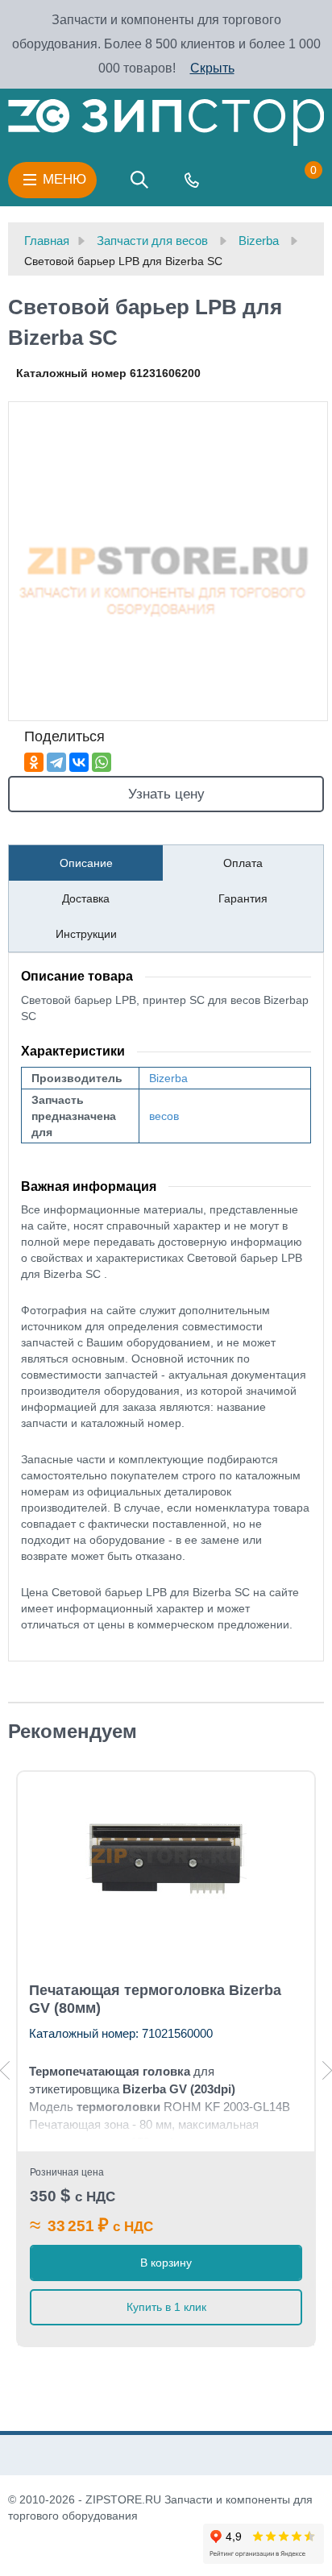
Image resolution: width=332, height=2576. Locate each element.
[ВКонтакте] (79, 762)
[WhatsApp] (102, 762)
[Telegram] (56, 762)
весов (164, 1116)
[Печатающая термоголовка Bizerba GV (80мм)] (166, 1856)
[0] (297, 180)
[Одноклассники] (34, 762)
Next (327, 2070)
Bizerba (168, 1078)
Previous (5, 2070)
